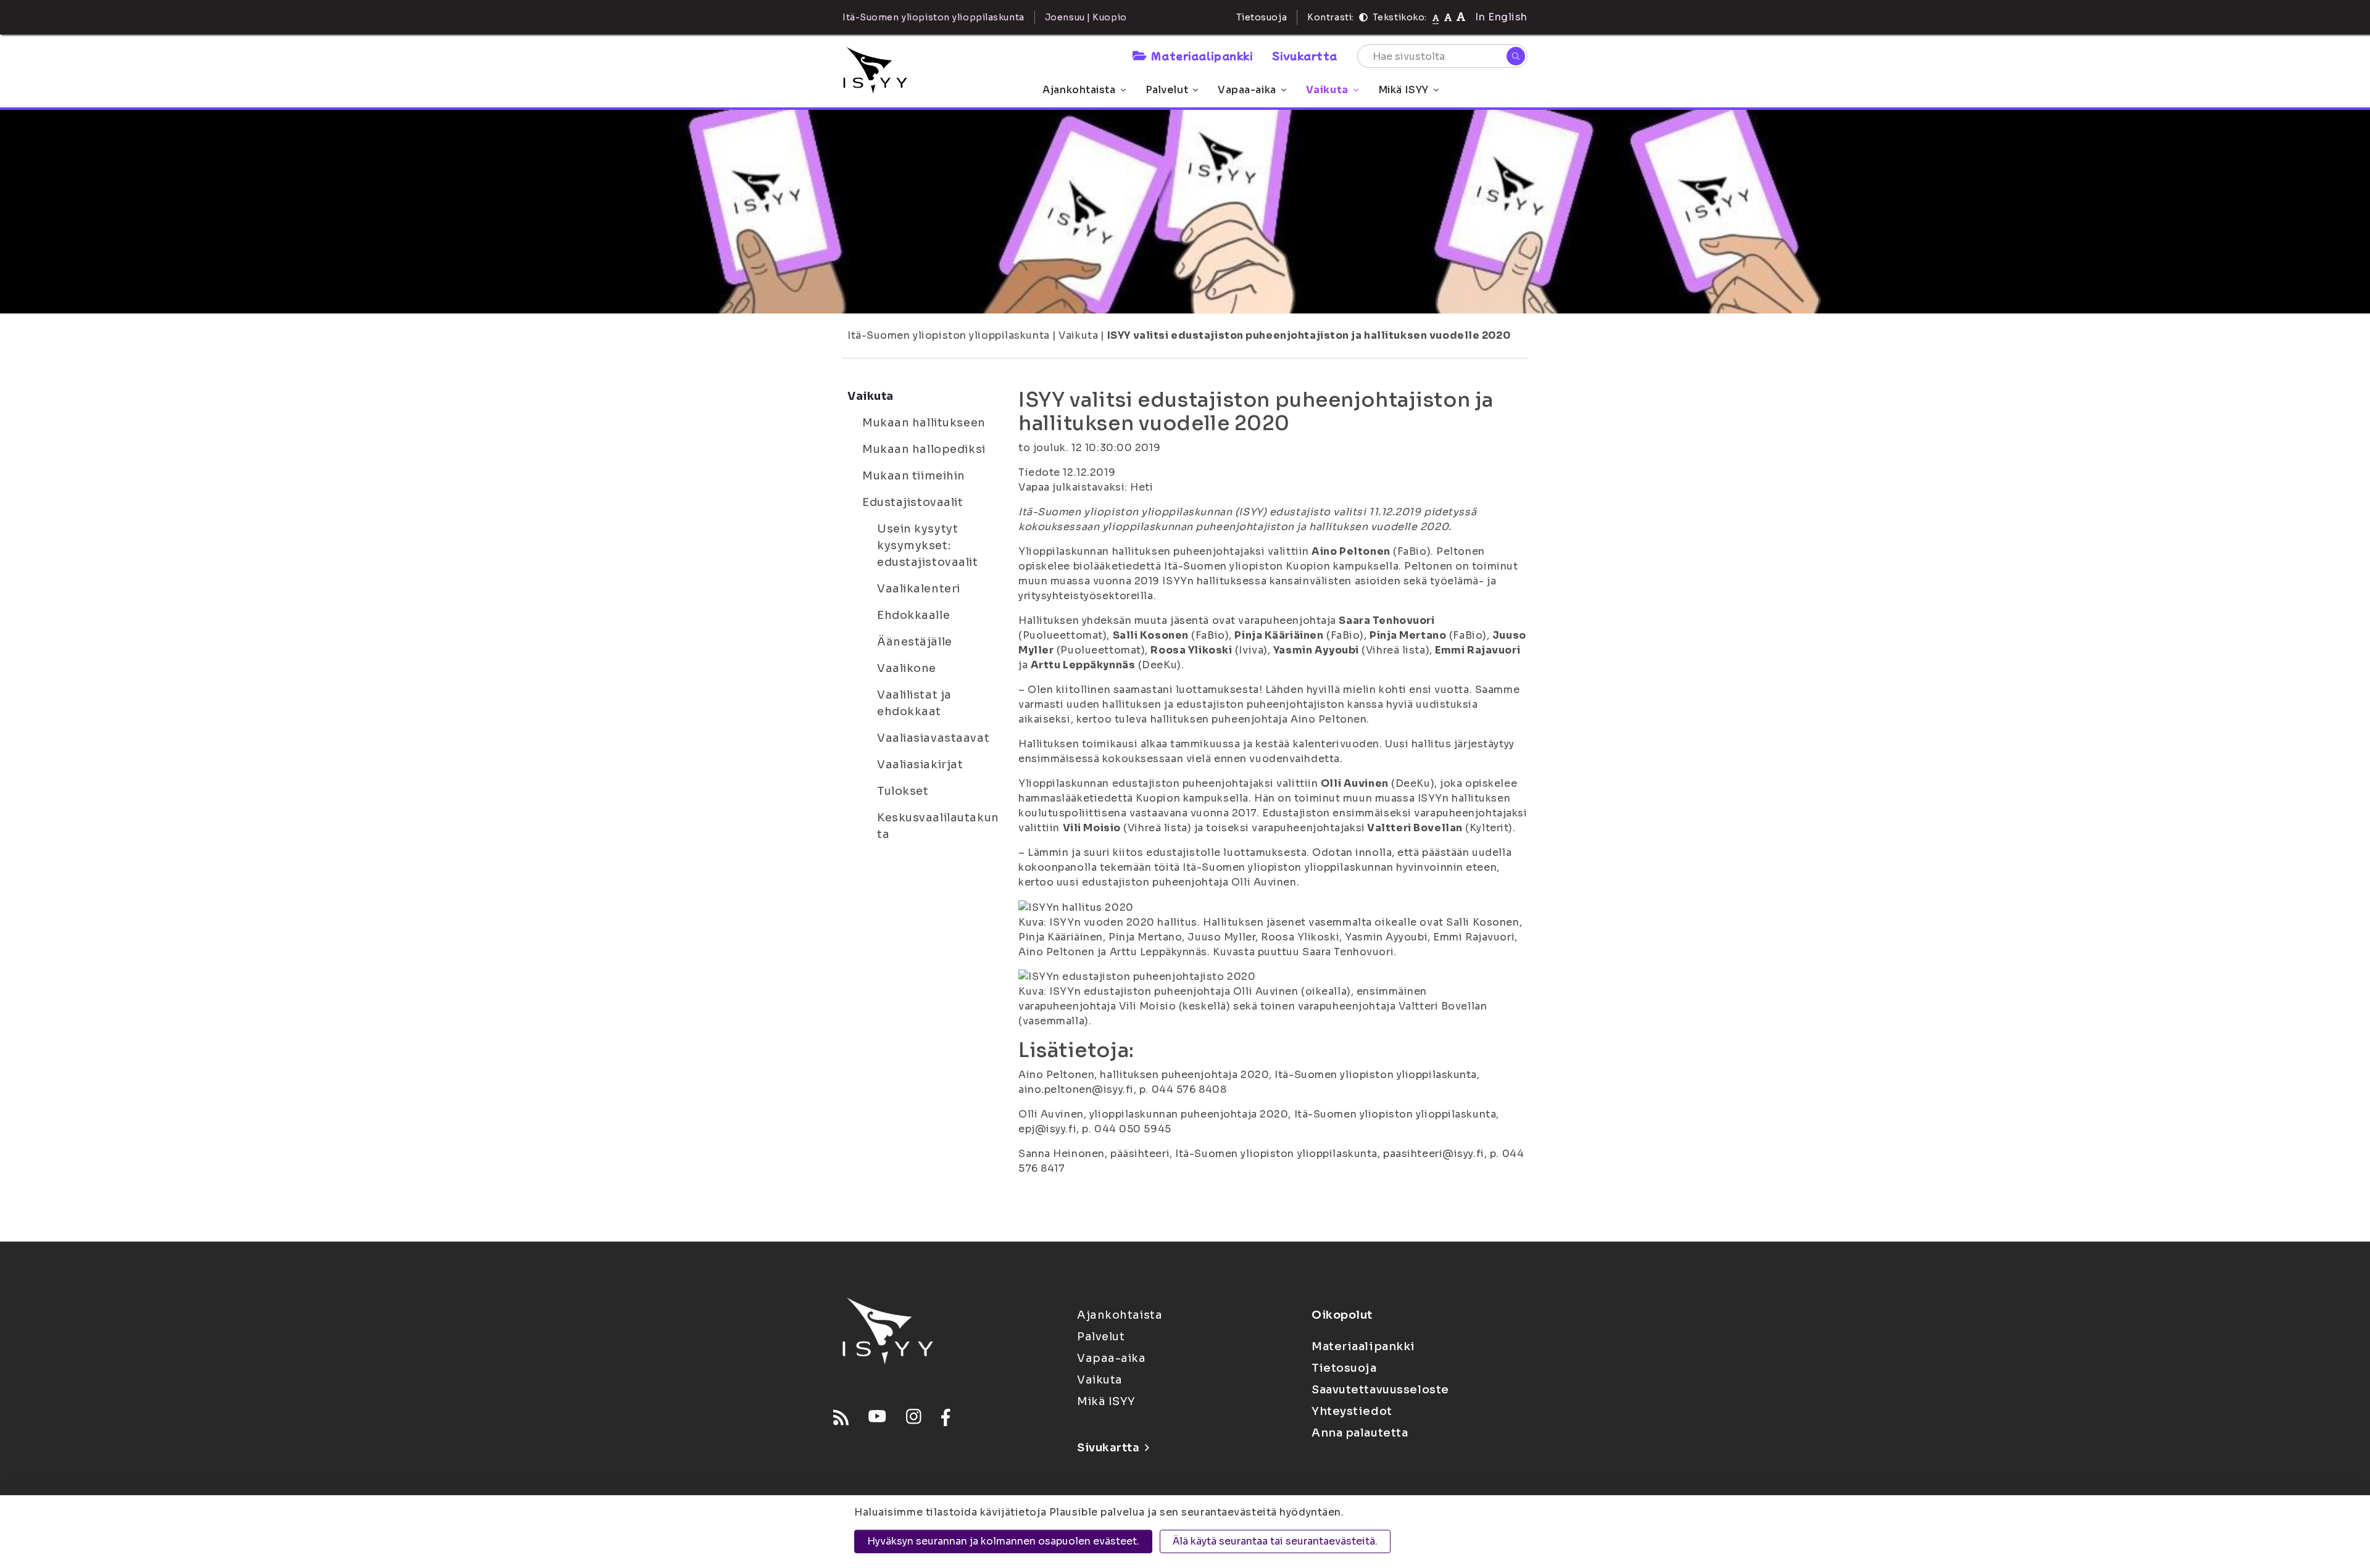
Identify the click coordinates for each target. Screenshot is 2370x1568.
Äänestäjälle (915, 642)
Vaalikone (907, 668)
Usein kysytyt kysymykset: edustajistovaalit (928, 545)
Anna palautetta (1360, 1433)
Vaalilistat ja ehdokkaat (914, 703)
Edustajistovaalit (913, 502)
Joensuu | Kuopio (1086, 17)
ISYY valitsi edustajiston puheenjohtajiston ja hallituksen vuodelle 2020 (1309, 335)
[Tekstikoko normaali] (1436, 17)
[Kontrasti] (1363, 17)
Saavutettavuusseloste (1380, 1390)
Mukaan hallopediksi (924, 449)
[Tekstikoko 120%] (1461, 17)
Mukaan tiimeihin (914, 476)
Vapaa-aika (1247, 90)
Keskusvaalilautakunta (938, 826)
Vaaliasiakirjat (920, 765)
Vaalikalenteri (919, 589)
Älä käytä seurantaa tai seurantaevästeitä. (1275, 1541)
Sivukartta (1305, 56)
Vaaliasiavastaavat (933, 738)
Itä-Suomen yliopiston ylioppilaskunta (949, 335)
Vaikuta (1327, 90)
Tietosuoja (1262, 17)
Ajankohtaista (1079, 90)
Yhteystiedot (1352, 1411)
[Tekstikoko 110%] (1448, 17)
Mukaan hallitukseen (924, 423)
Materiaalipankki (1202, 56)
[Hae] (1516, 56)
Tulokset (903, 791)
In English (1501, 17)
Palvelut (1167, 90)
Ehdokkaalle (913, 615)
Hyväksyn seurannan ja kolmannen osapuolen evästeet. (1003, 1541)
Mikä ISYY (1403, 90)
